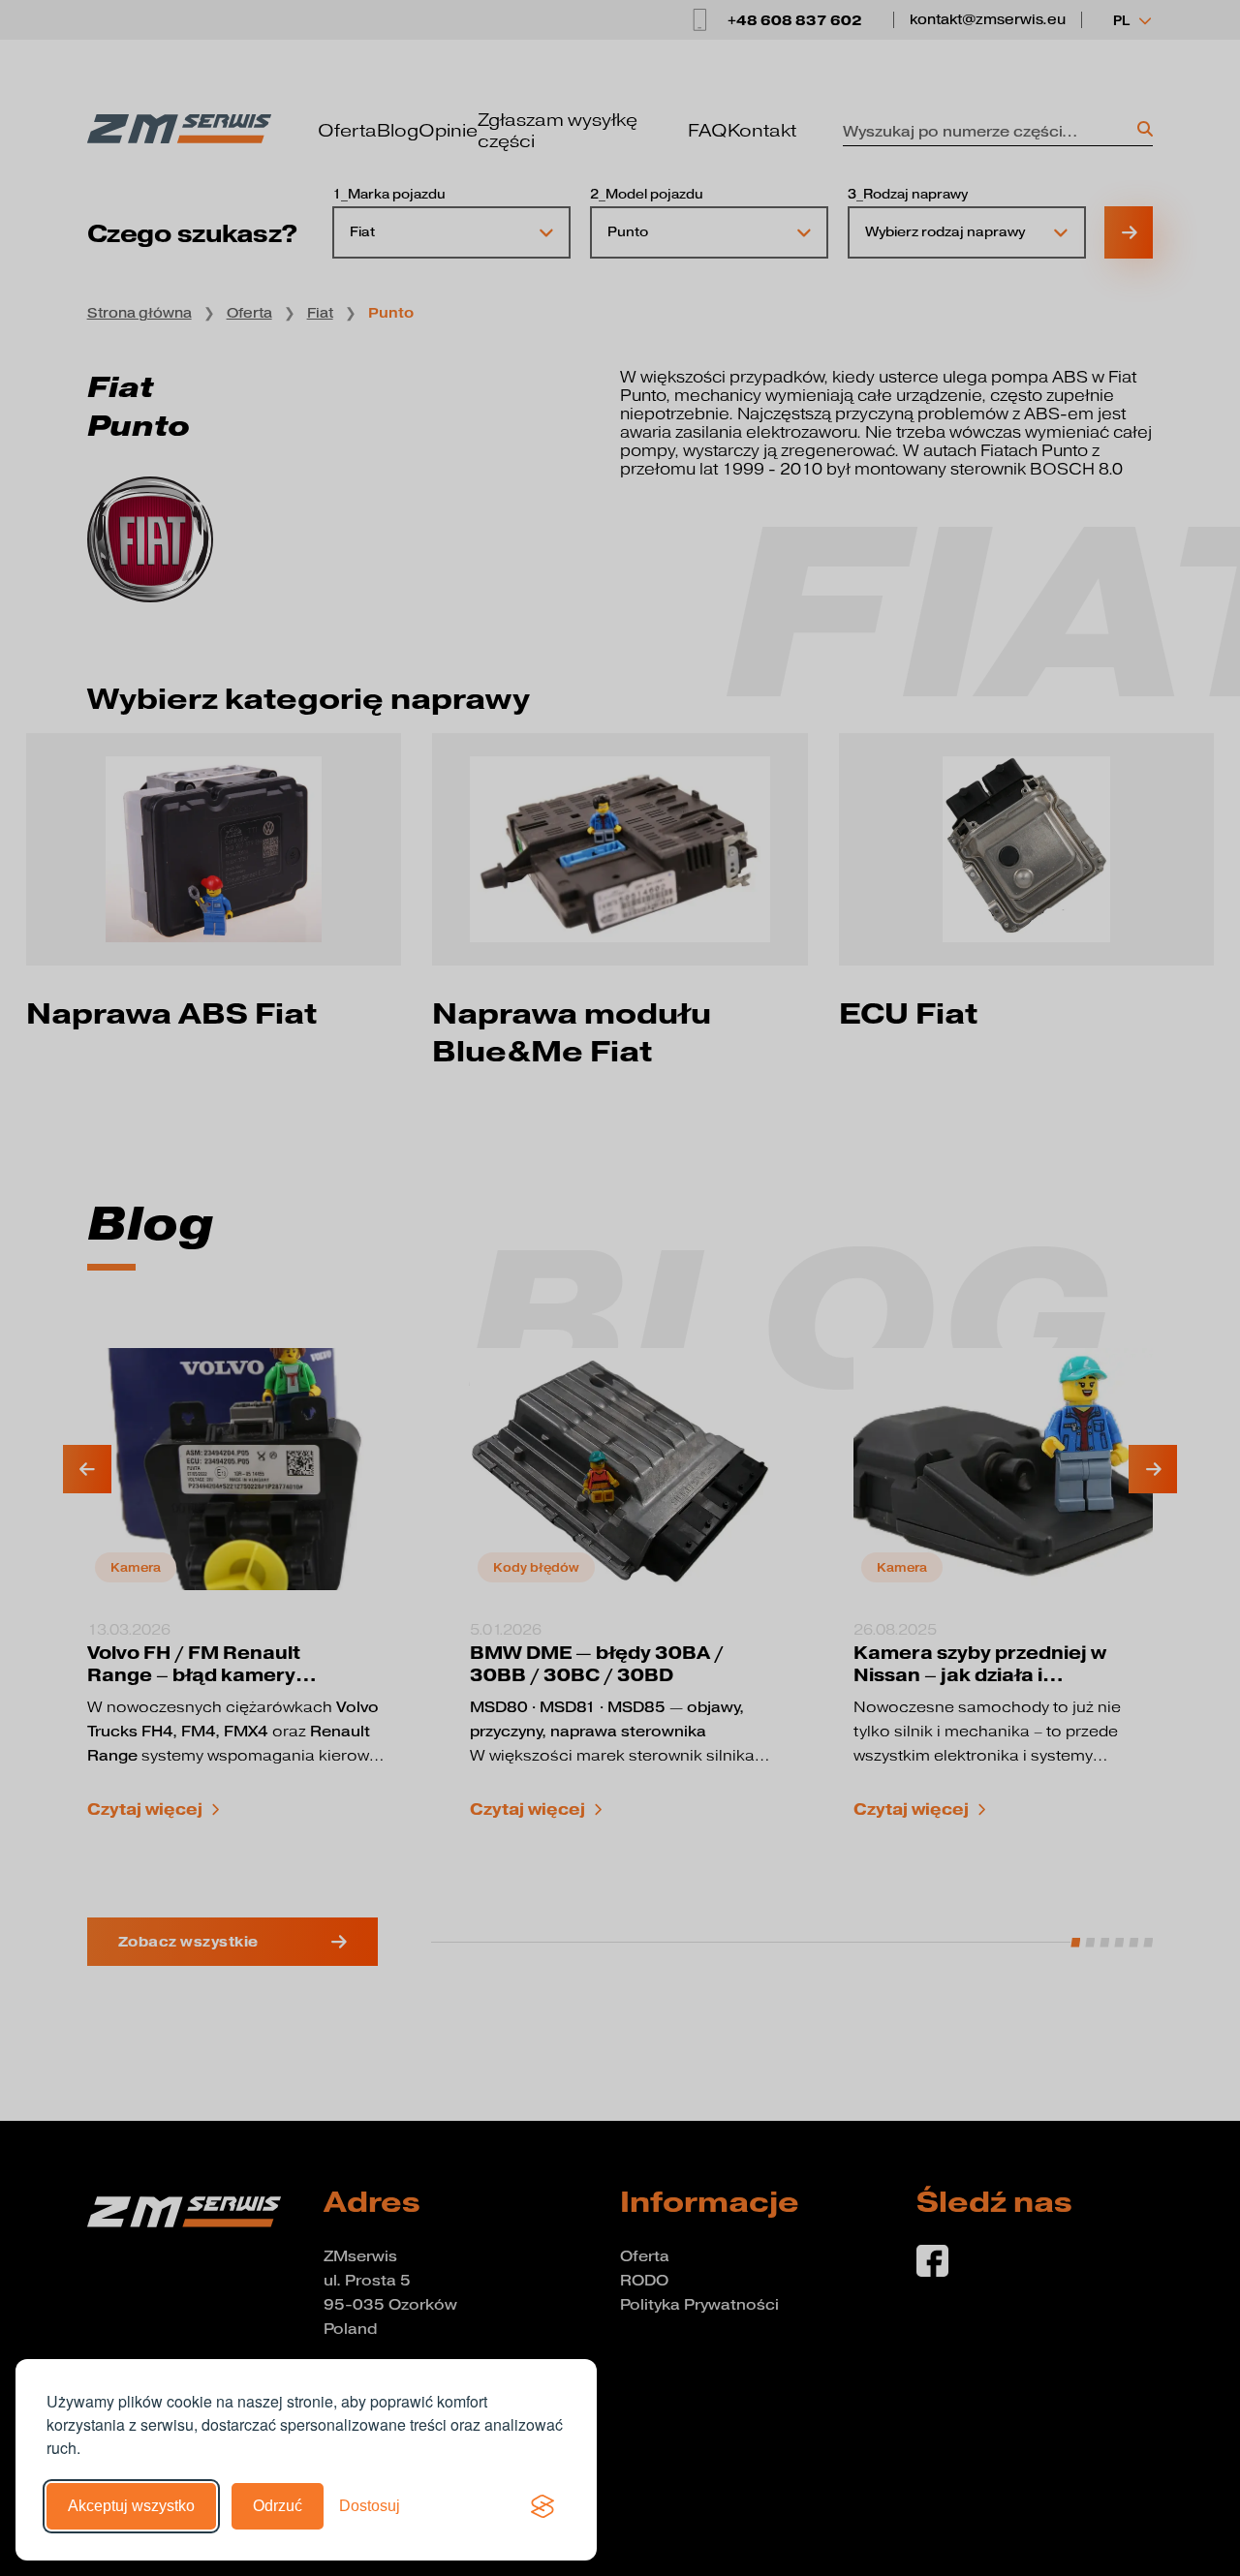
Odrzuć (278, 2506)
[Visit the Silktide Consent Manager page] (542, 2506)
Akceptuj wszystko (131, 2506)
